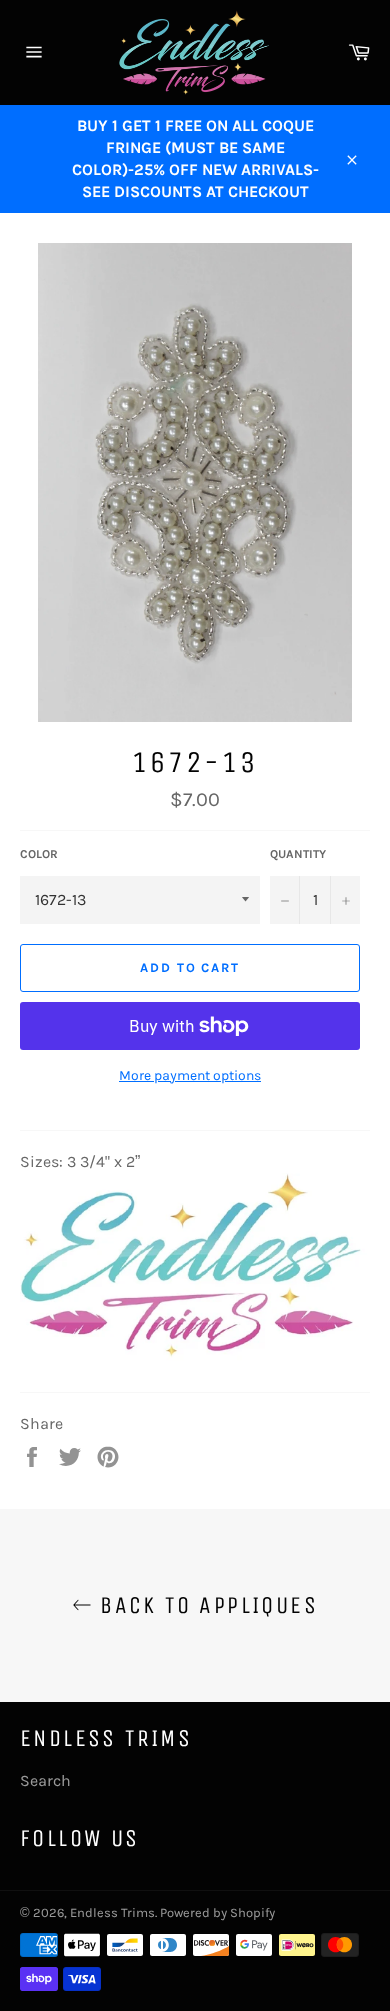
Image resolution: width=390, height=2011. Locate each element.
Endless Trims (112, 1912)
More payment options (190, 1075)
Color (39, 854)
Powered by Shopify (217, 1912)
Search (45, 1780)
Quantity (298, 854)
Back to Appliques (205, 1605)
